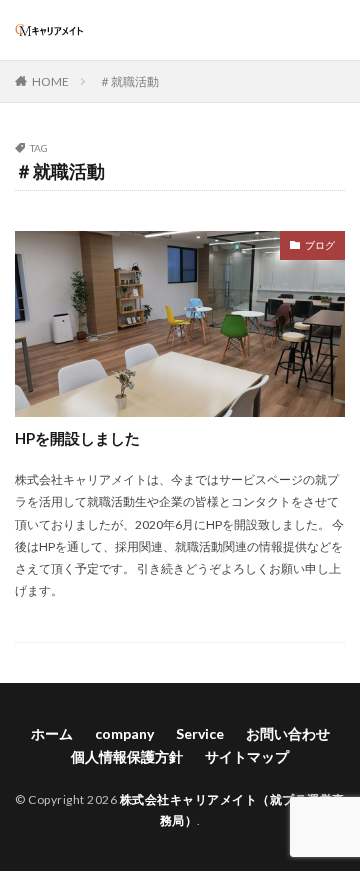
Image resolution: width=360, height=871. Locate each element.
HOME (50, 81)
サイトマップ (247, 756)
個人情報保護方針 (127, 756)
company (124, 733)
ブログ (320, 245)
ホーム (52, 733)
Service (200, 733)
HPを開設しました (77, 438)
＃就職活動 (129, 81)
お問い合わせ (288, 733)
